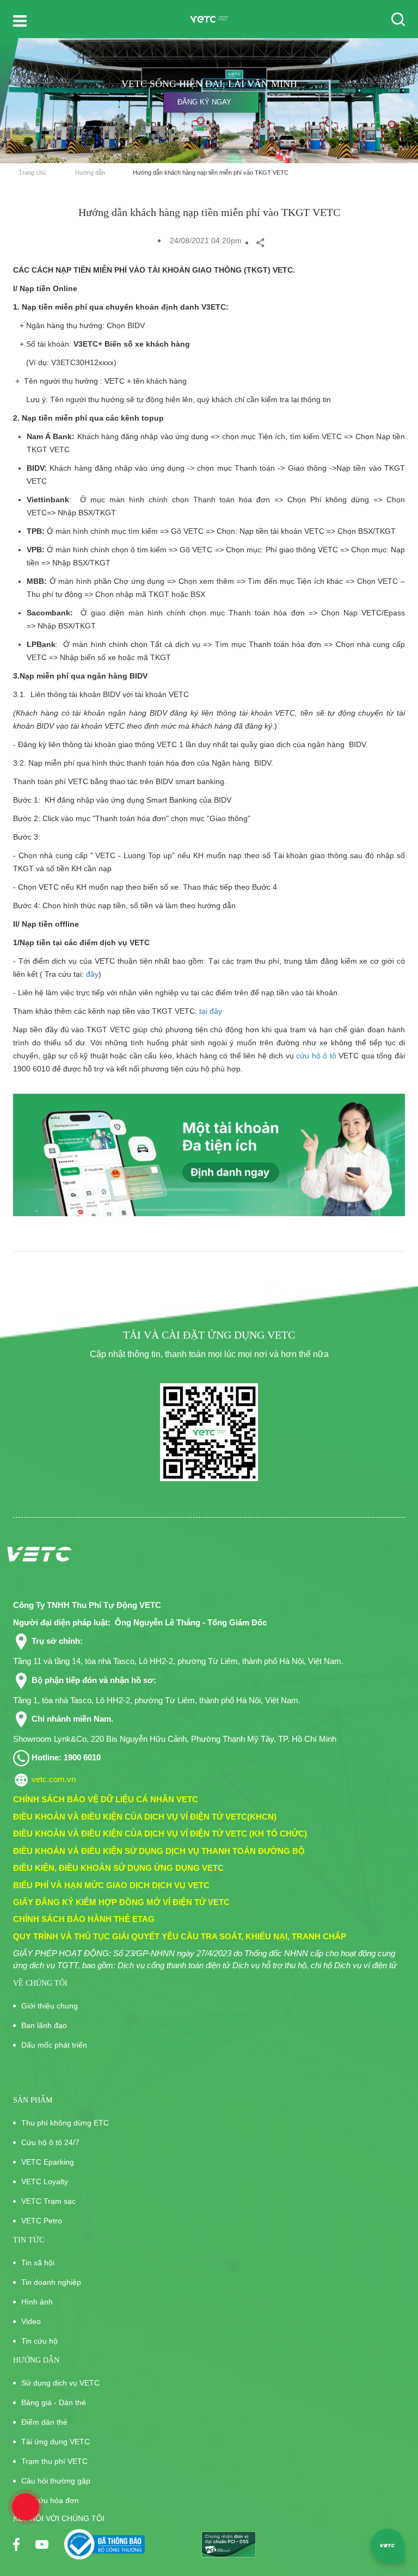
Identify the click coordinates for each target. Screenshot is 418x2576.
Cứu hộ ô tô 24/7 (50, 2142)
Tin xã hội (38, 2263)
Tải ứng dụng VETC (56, 2442)
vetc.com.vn (54, 1779)
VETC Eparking (48, 2162)
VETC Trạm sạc (48, 2201)
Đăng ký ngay (204, 102)
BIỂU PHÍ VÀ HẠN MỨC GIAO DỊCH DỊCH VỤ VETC (111, 1885)
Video (31, 2321)
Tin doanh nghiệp (51, 2282)
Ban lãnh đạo (44, 2025)
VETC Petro (42, 2221)
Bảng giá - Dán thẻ (54, 2402)
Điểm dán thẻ (44, 2422)
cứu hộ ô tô (316, 1056)
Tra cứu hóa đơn (50, 2500)
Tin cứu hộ (39, 2341)
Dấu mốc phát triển (54, 2045)
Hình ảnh (37, 2302)
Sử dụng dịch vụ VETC (60, 2383)
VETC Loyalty (45, 2181)
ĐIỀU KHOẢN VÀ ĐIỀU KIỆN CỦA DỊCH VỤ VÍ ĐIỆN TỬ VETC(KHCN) (145, 1817)
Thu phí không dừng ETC (65, 2123)
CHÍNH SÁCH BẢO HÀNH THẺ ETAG (84, 1919)
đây (92, 974)
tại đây (211, 1011)
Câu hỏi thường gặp (56, 2481)
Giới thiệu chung (50, 2006)
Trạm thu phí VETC (54, 2461)
